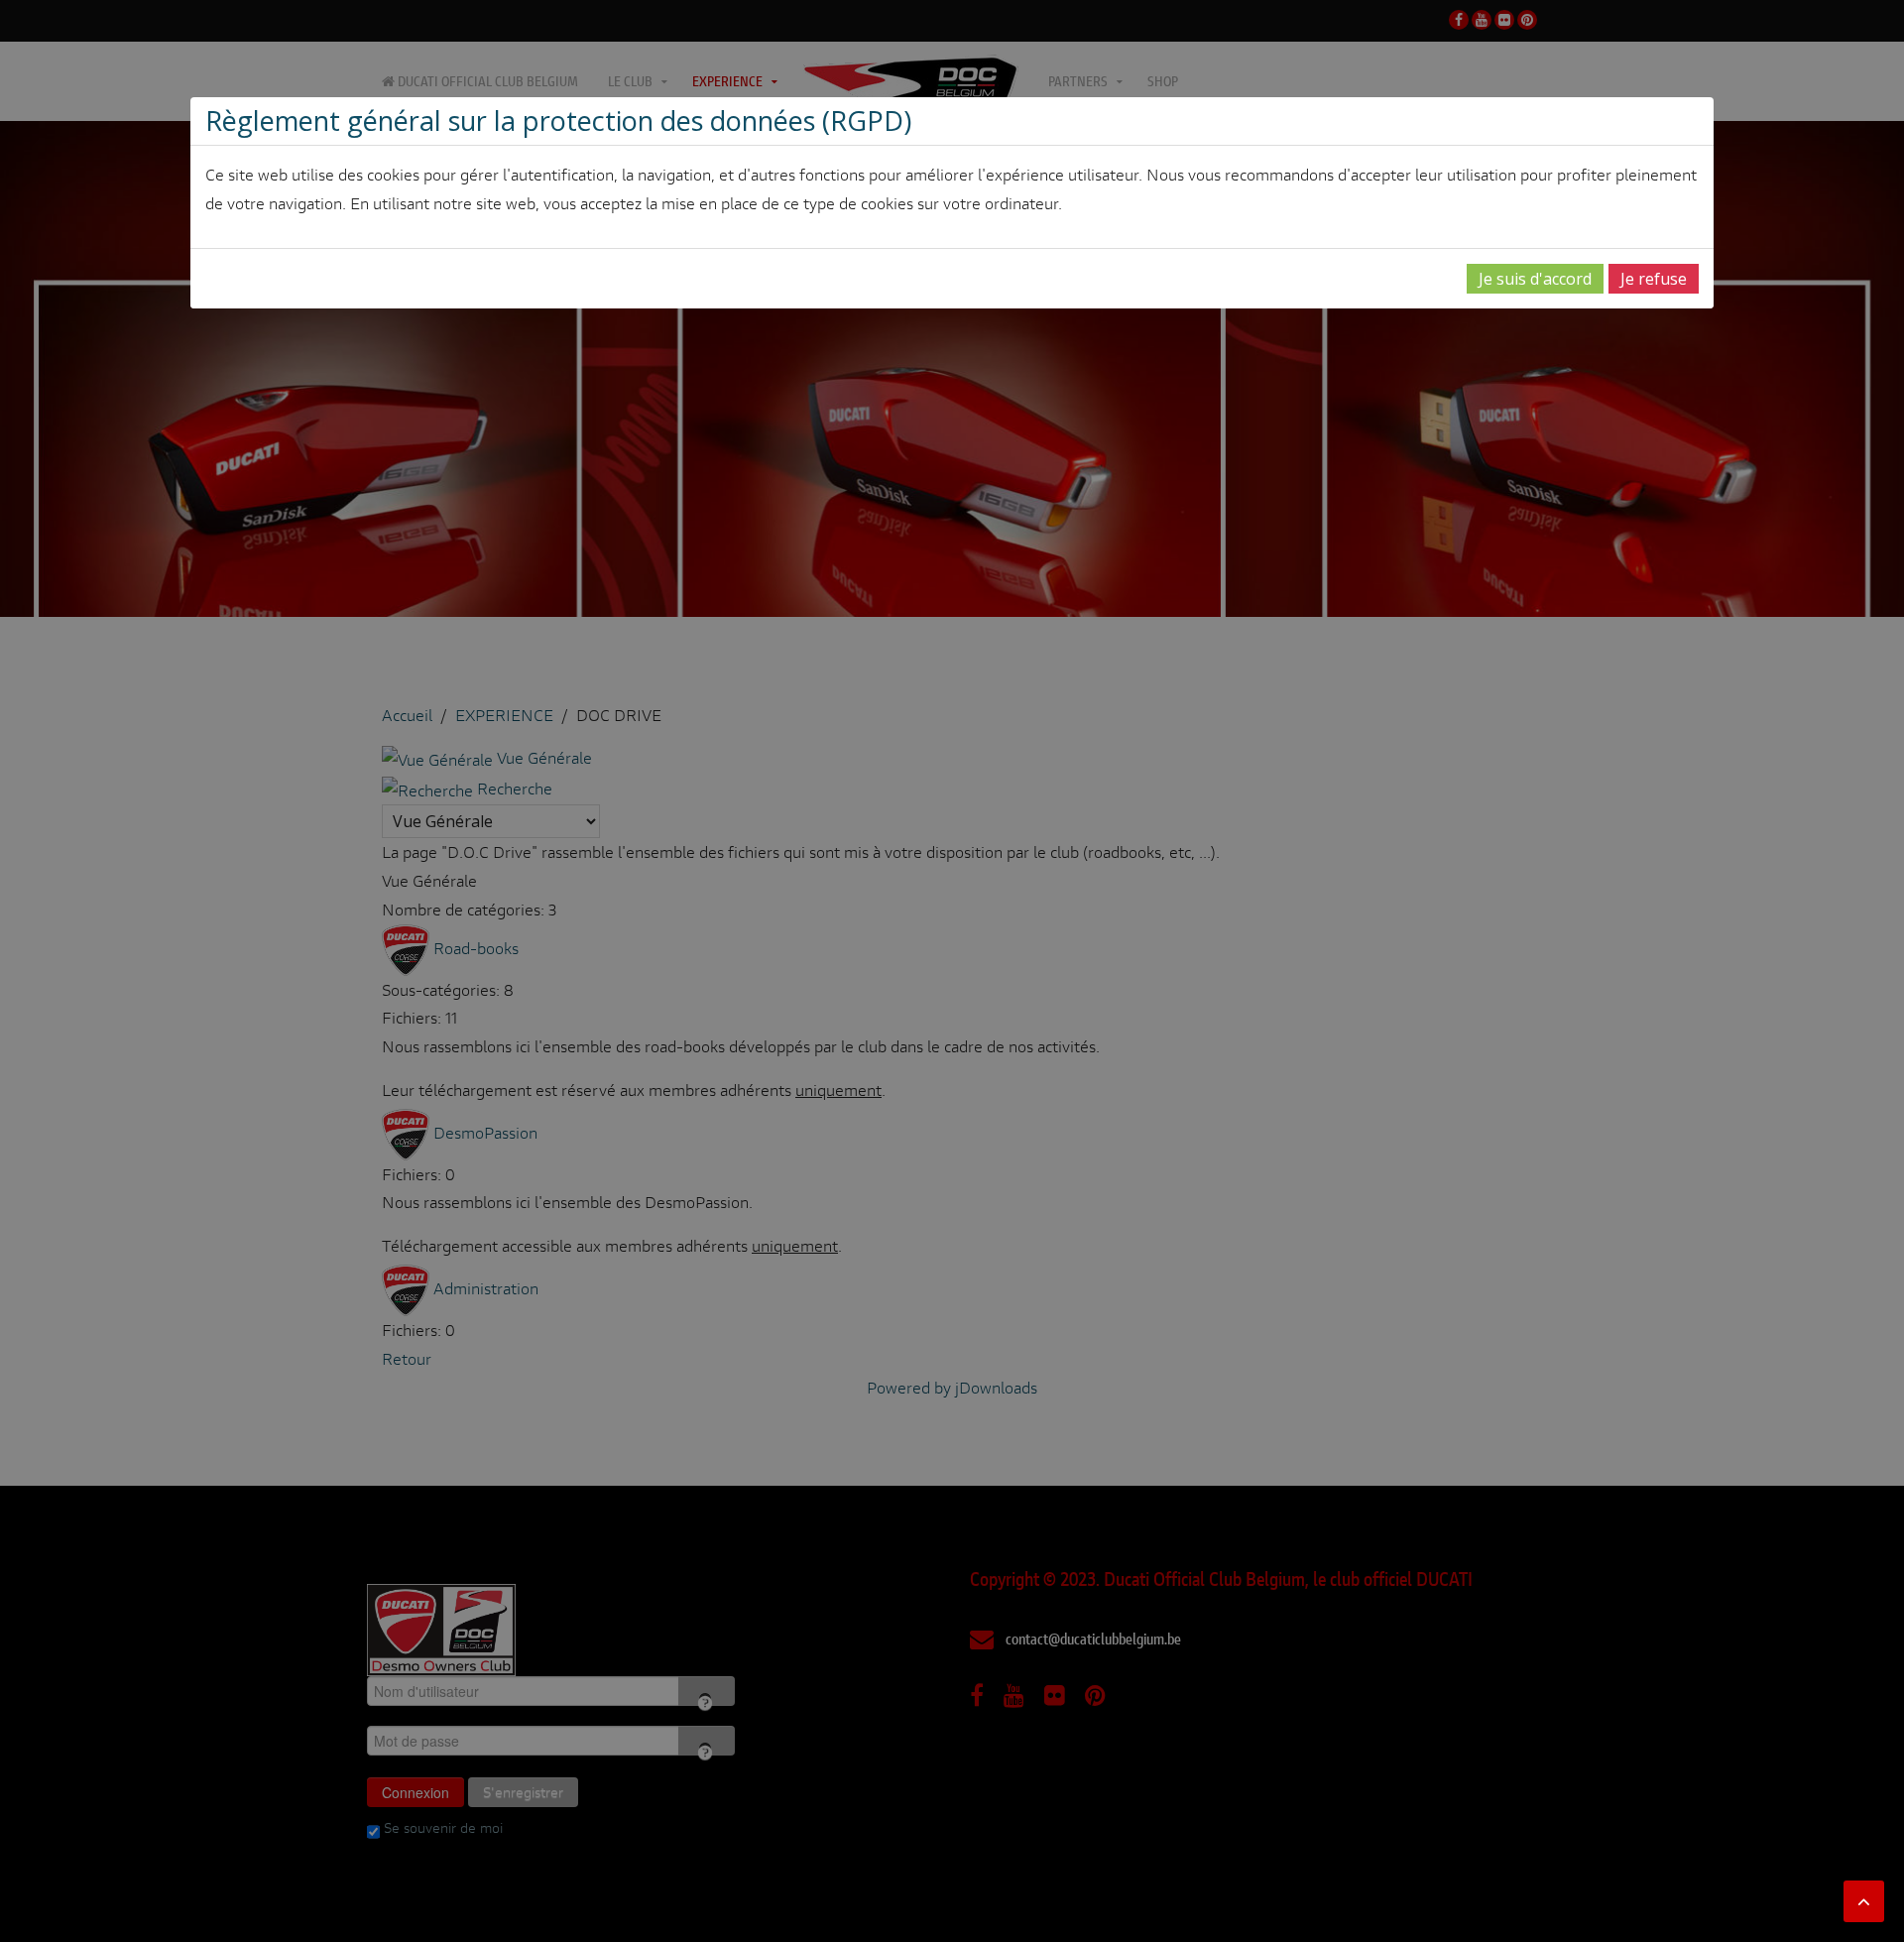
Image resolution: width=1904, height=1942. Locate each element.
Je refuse (1654, 279)
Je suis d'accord (1535, 279)
